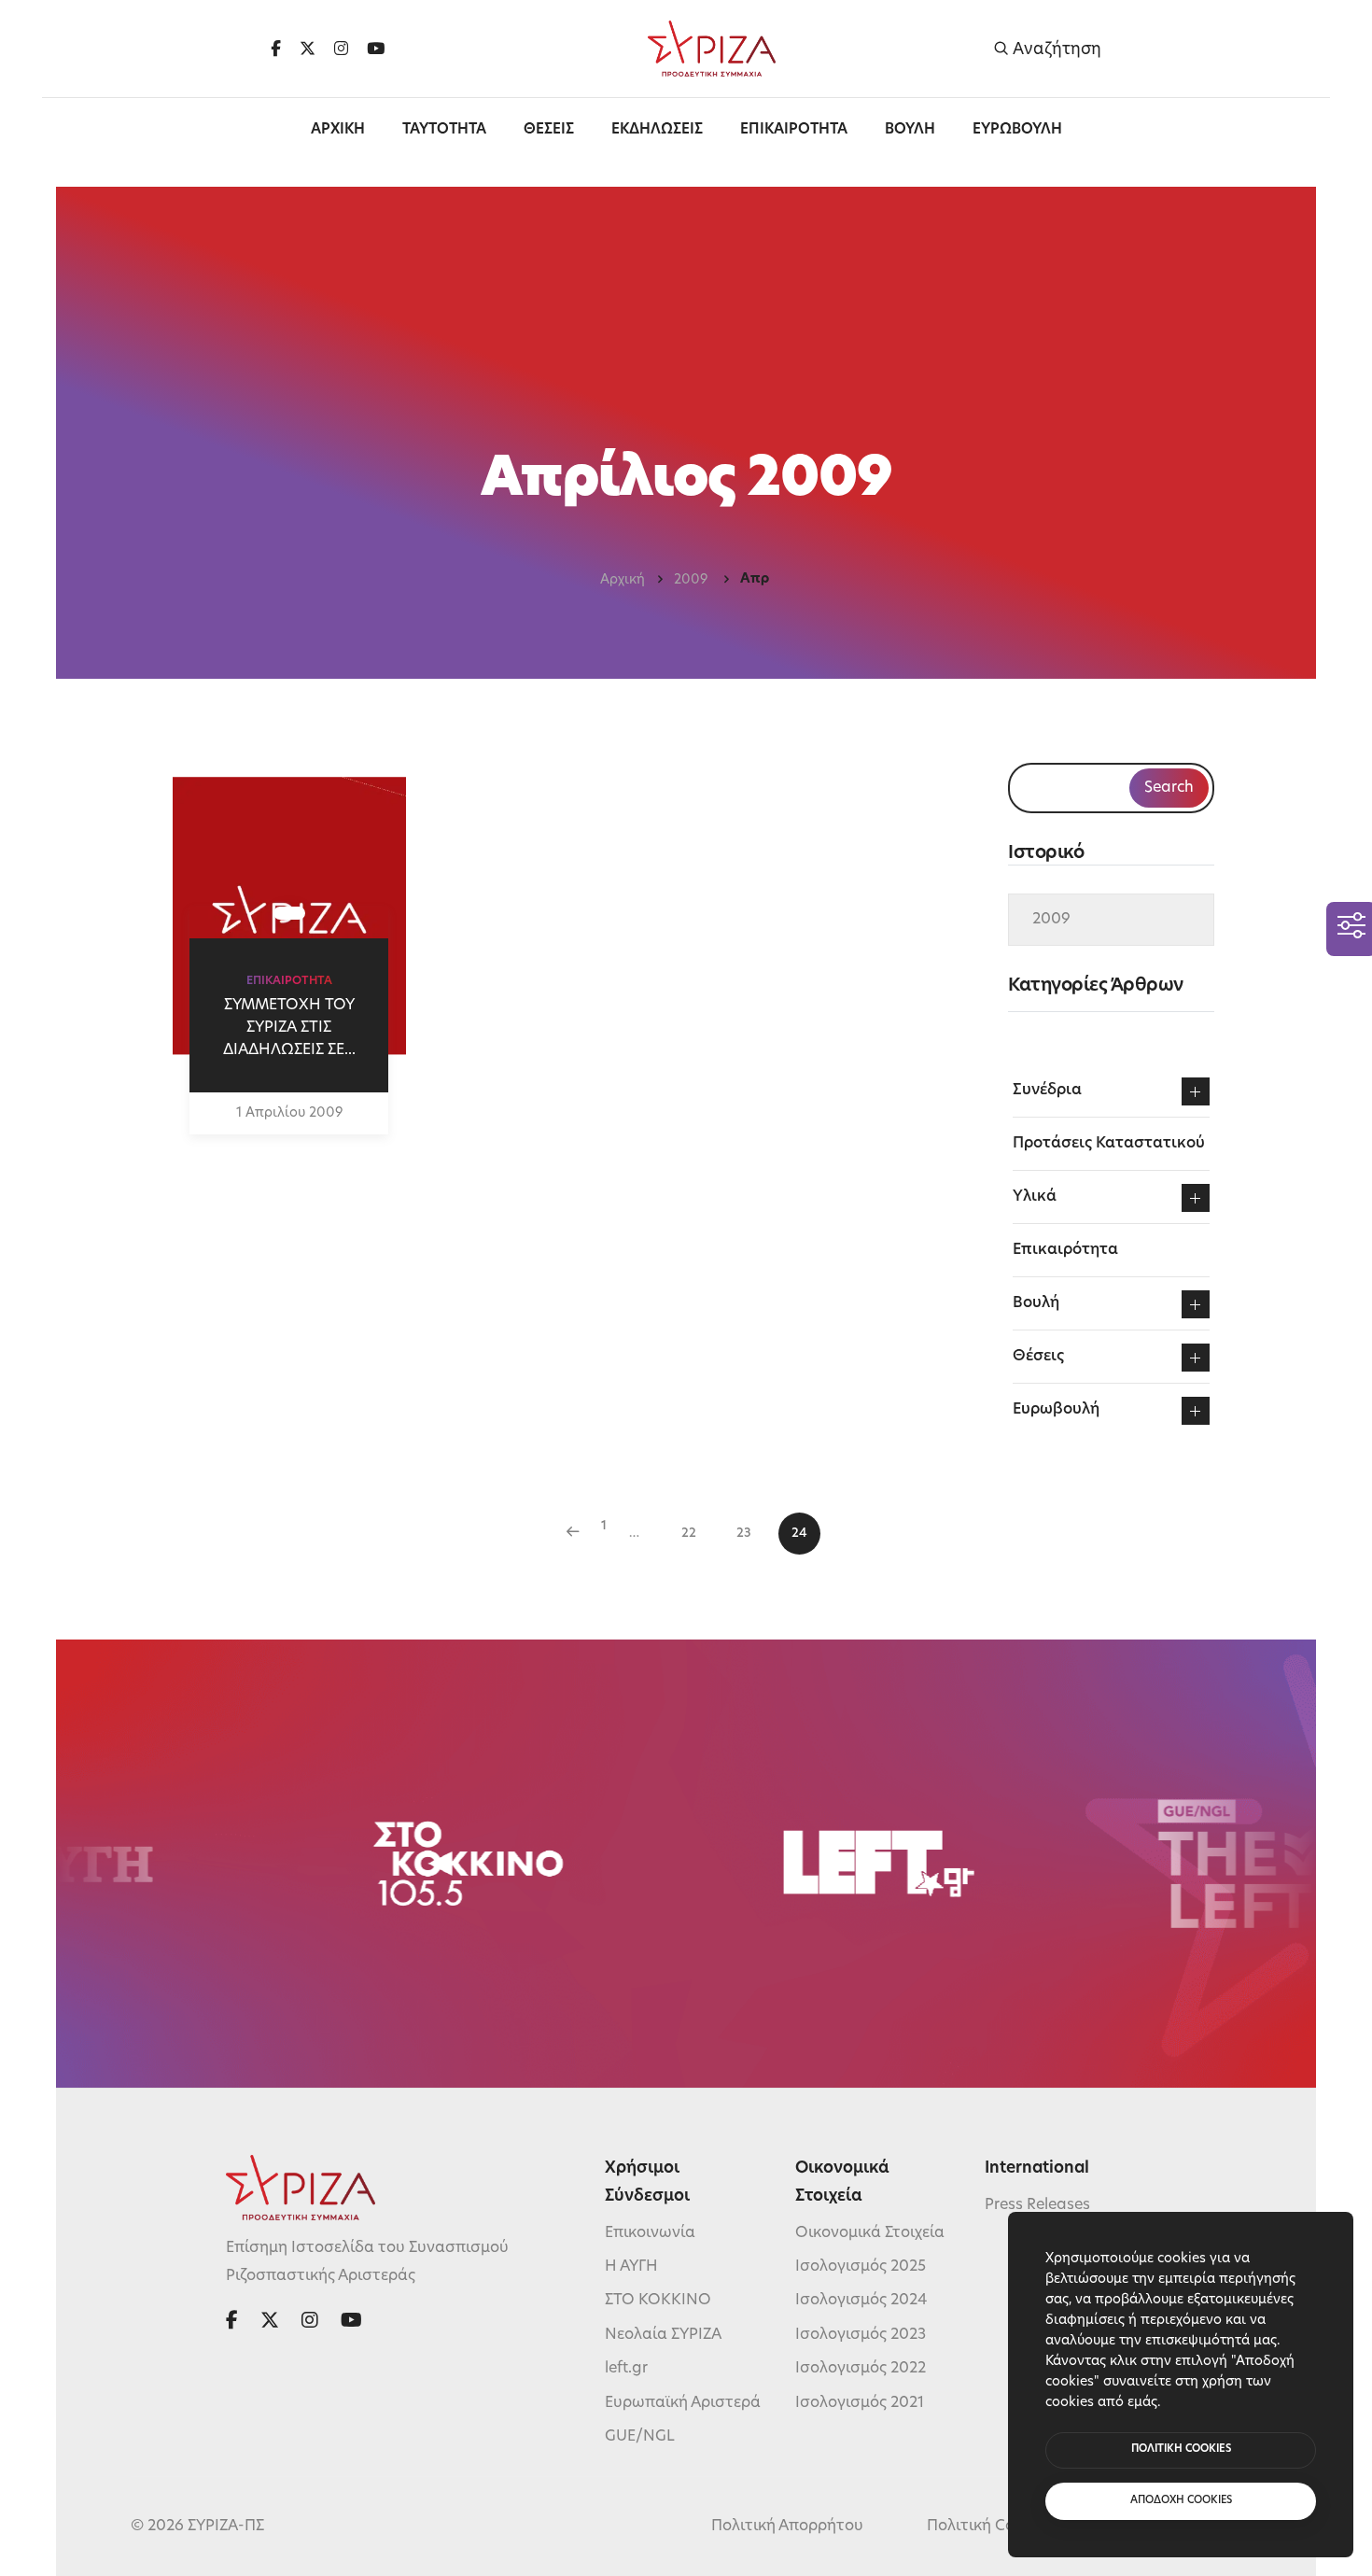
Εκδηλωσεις (657, 130)
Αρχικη (338, 130)
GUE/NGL (640, 2437)
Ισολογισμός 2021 (860, 2403)
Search (1169, 788)
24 (799, 1534)
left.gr (626, 2369)
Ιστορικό (1046, 854)
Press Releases (1037, 2205)
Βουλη (910, 130)
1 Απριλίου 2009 (289, 1113)
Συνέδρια (1047, 1091)
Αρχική (623, 580)
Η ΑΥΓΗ (631, 2267)
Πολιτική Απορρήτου (787, 2527)
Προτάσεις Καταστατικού (1109, 1144)
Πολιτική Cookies (989, 2527)
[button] (1196, 1091)
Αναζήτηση (1055, 49)
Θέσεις (1038, 1357)
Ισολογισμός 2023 (861, 2335)
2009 (693, 580)
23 (744, 1534)
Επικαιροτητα (794, 130)
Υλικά (1035, 1197)
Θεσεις (549, 130)
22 (689, 1534)
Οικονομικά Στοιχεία (870, 2233)
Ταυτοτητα (444, 130)
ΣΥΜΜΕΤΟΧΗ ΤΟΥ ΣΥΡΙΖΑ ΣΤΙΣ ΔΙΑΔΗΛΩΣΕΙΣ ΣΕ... (289, 1028)
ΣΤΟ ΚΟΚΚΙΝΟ (658, 2301)
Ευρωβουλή (1056, 1410)
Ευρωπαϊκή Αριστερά (683, 2403)
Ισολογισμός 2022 (861, 2369)
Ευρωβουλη (1017, 130)
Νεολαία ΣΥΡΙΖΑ (663, 2335)
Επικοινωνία (650, 2233)
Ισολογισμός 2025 (861, 2267)
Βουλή (1036, 1303)
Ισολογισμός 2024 (861, 2301)
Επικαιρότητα (1065, 1250)
